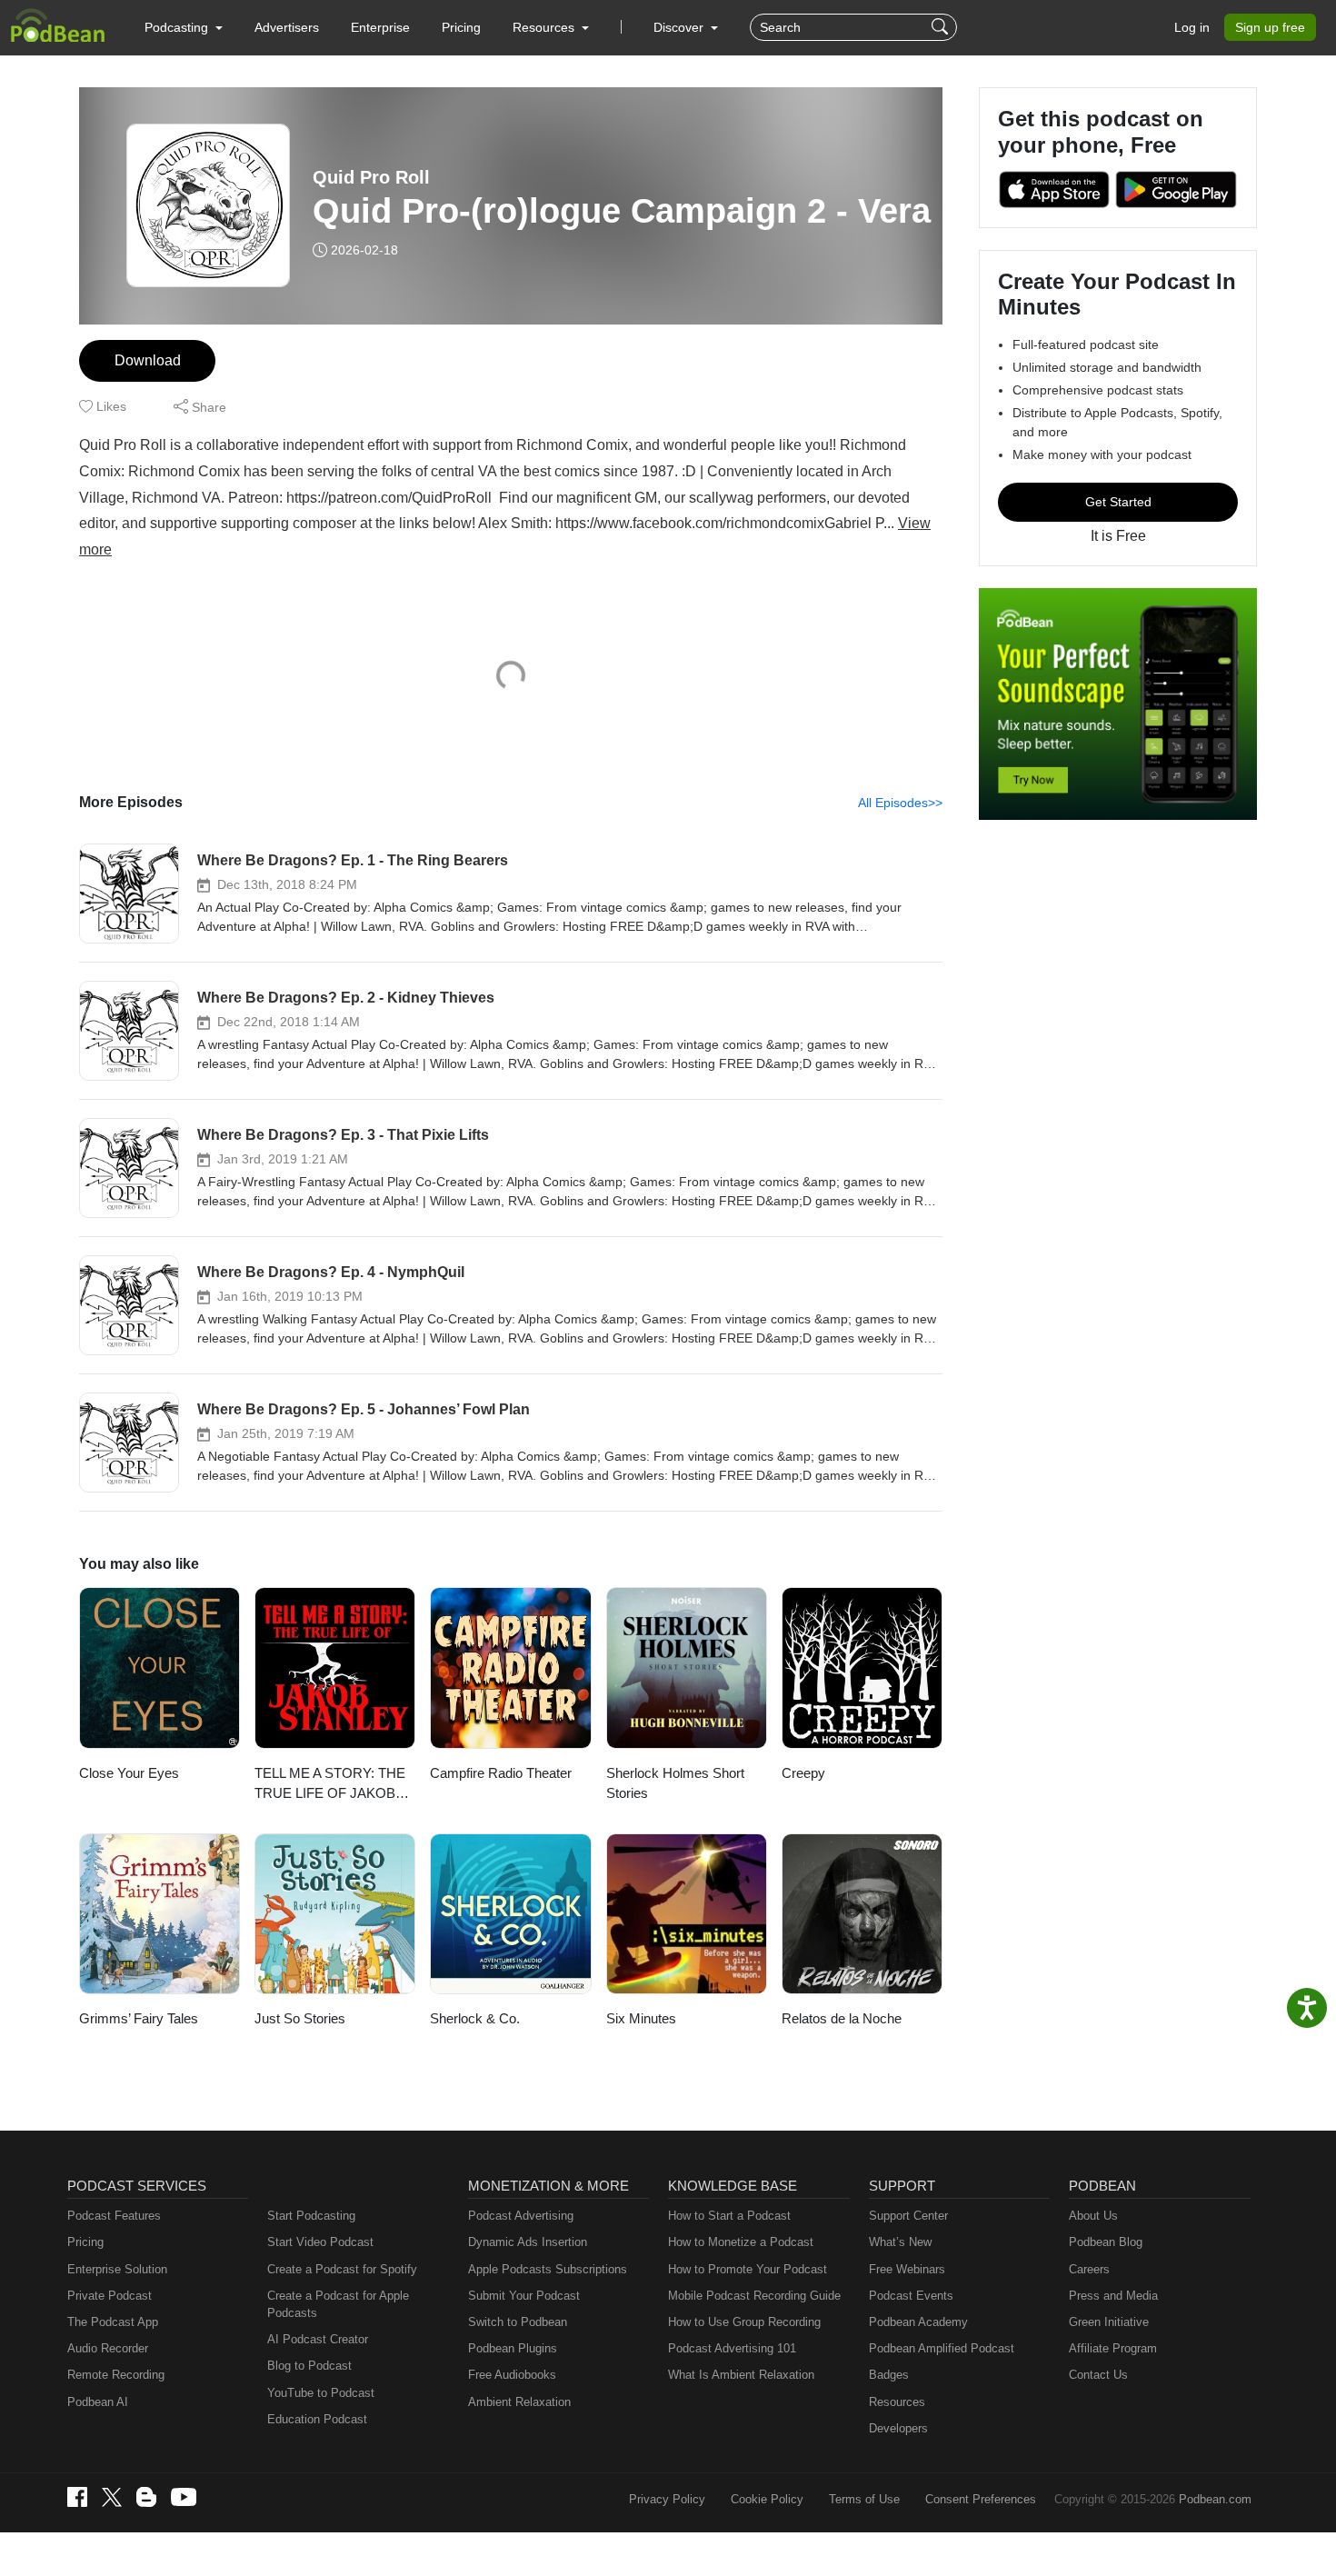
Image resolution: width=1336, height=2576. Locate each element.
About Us (1093, 2216)
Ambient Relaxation (519, 2402)
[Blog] (146, 2497)
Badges (889, 2375)
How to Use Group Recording (744, 2322)
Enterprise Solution (117, 2269)
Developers (898, 2428)
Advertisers (287, 27)
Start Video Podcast (320, 2242)
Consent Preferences (981, 2499)
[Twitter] (112, 2497)
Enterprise (380, 27)
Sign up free (1270, 27)
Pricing (461, 27)
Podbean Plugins (513, 2348)
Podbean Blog (1106, 2242)
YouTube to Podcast (321, 2393)
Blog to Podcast (309, 2366)
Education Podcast (317, 2419)
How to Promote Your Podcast (748, 2269)
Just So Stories (300, 2018)
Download (148, 360)
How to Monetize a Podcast (741, 2242)
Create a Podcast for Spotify (342, 2269)
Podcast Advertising (521, 2216)
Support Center (908, 2216)
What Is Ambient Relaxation (741, 2375)
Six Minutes (641, 2018)
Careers (1089, 2269)
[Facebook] (77, 2497)
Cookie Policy (767, 2499)
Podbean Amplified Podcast (942, 2348)
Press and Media (1113, 2296)
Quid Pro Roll (371, 177)
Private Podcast (110, 2296)
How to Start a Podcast (729, 2216)
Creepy (803, 1773)
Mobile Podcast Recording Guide (754, 2296)
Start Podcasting (311, 2216)
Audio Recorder (108, 2348)
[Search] (942, 27)
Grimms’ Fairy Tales (139, 2018)
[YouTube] (184, 2497)
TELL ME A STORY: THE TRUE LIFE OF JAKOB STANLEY (330, 1785)
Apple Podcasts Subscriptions (548, 2269)
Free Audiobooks (512, 2375)
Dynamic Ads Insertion (528, 2242)
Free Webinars (907, 2269)
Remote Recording (116, 2375)
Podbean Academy (918, 2322)
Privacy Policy (667, 2499)
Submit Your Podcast (524, 2296)
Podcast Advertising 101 (732, 2348)
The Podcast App (113, 2322)
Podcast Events (911, 2296)
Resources (897, 2402)
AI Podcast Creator (318, 2339)
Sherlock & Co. (475, 2018)
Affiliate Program (1113, 2348)
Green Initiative (1109, 2322)
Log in (1192, 27)
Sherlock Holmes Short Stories (675, 1783)
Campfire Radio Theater (501, 1773)
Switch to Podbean (518, 2322)
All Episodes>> (900, 803)
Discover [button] (680, 27)
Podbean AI (98, 2402)
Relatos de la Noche (842, 2018)
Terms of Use (864, 2499)
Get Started (1118, 502)
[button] (184, 27)
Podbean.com (1215, 2499)
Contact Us (1098, 2375)
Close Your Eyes (129, 1773)
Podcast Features (114, 2216)
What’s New (900, 2242)
